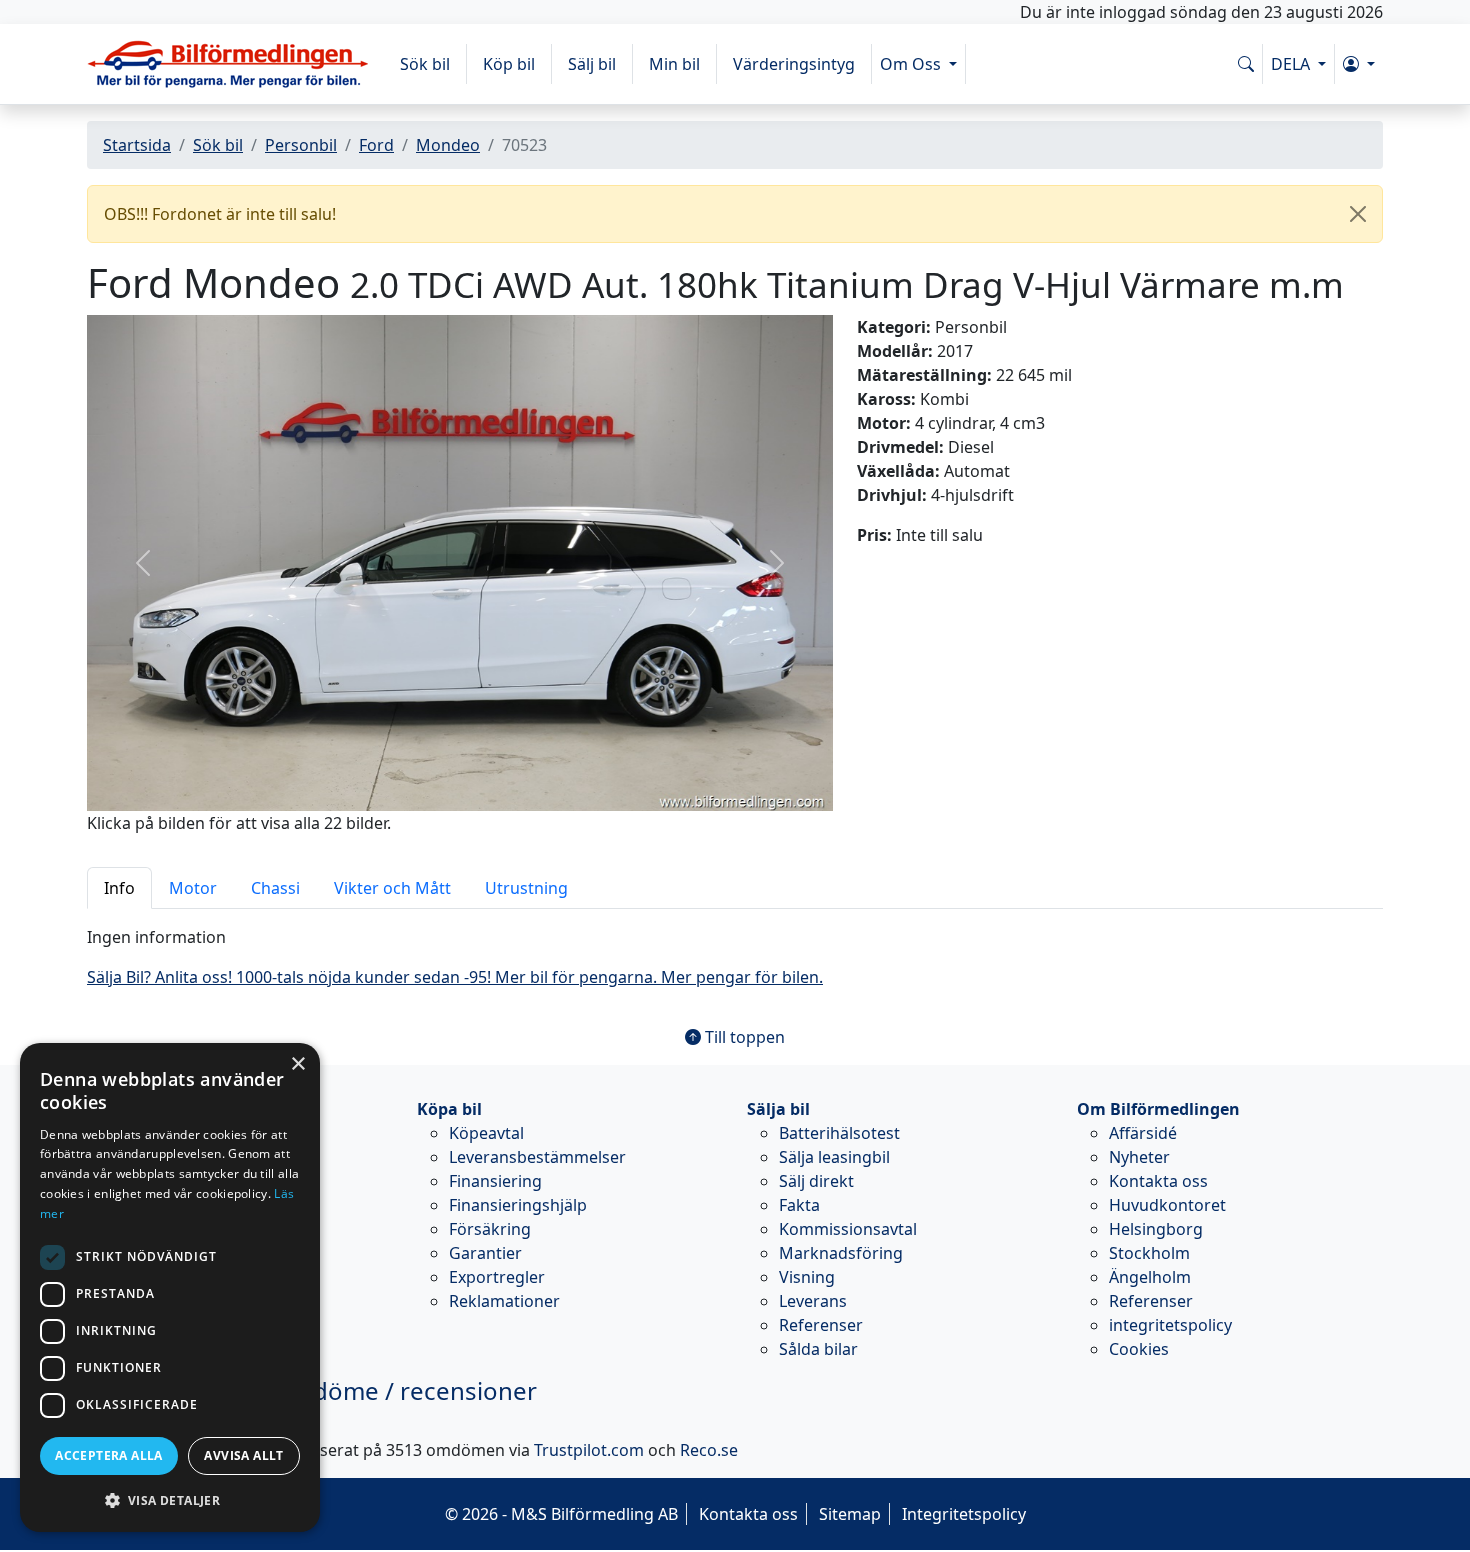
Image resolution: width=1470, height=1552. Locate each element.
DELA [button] (1292, 64)
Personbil (301, 145)
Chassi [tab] (275, 888)
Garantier (485, 1253)
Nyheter (1139, 1157)
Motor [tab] (193, 888)
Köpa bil (449, 1109)
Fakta (799, 1205)
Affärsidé (1143, 1133)
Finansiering (495, 1181)
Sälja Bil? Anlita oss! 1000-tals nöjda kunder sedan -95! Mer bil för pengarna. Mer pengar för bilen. (455, 977)
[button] (1359, 64)
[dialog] (170, 1287)
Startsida (137, 145)
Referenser (821, 1325)
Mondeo (448, 145)
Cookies (1139, 1349)
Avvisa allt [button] (243, 1455)
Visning (807, 1277)
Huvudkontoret (1167, 1205)
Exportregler (497, 1277)
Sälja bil (778, 1109)
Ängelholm (1150, 1277)
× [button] (297, 1064)
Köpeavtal (486, 1133)
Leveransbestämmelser (537, 1157)
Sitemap (850, 1514)
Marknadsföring (841, 1253)
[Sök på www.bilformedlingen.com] (1246, 64)
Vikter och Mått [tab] (392, 888)
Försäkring (490, 1229)
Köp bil (509, 64)
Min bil (674, 64)
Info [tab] (119, 888)
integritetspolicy (1170, 1325)
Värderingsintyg (794, 64)
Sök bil (425, 64)
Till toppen (743, 1037)
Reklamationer (504, 1301)
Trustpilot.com (589, 1450)
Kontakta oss (1158, 1181)
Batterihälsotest (839, 1133)
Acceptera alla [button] (109, 1455)
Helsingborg (1156, 1229)
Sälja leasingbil (834, 1157)
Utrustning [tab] (526, 888)
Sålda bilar (818, 1349)
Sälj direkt (816, 1181)
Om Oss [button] (912, 64)
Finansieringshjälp (518, 1205)
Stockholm (1149, 1253)
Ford (376, 145)
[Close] (1358, 214)
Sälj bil (592, 64)
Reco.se (709, 1450)
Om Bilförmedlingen (1158, 1109)
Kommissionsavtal (848, 1229)
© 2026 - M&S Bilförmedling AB (561, 1514)
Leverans (813, 1301)
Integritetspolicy (964, 1514)
